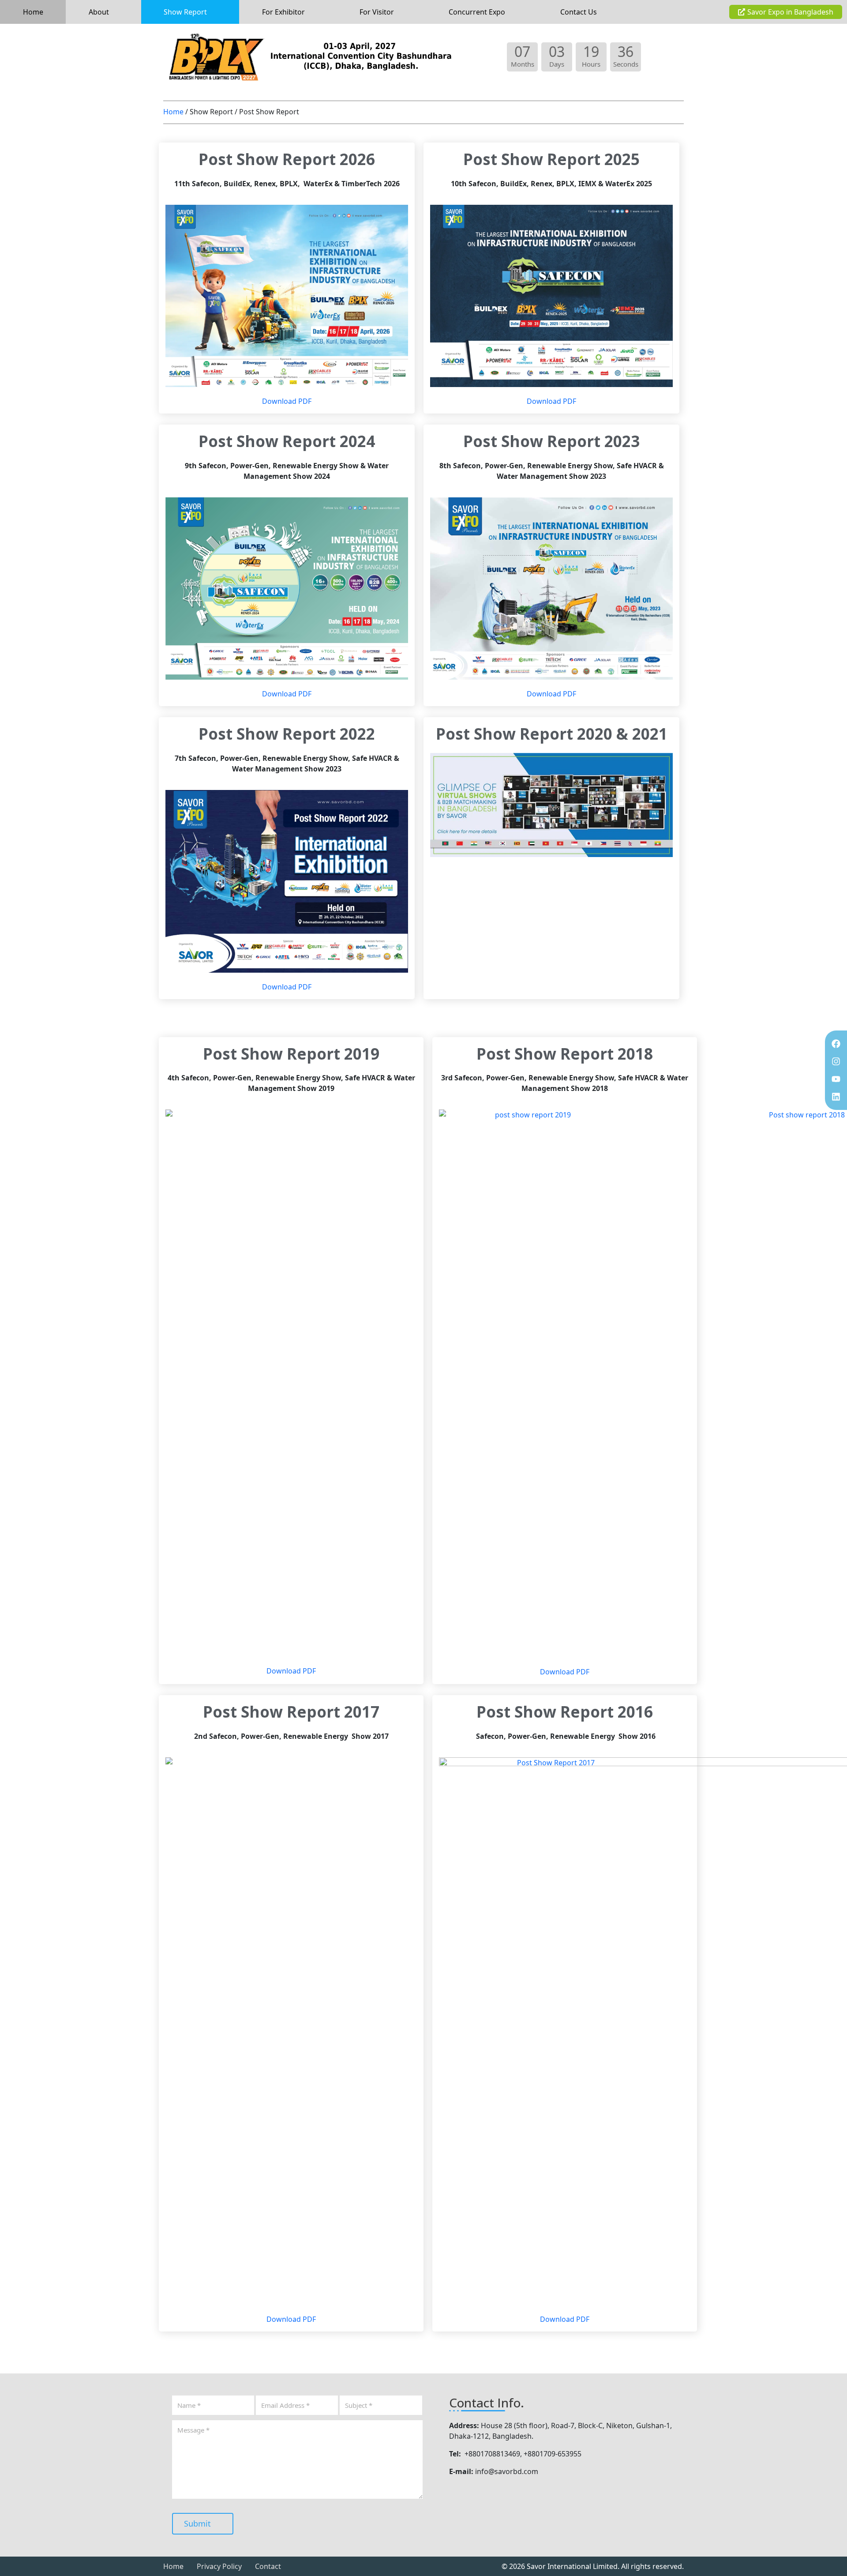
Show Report (185, 12)
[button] (103, 12)
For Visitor (377, 12)
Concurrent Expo (477, 12)
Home (33, 12)
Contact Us (579, 12)
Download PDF (287, 401)
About (99, 12)
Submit (199, 2523)
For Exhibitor (283, 12)
